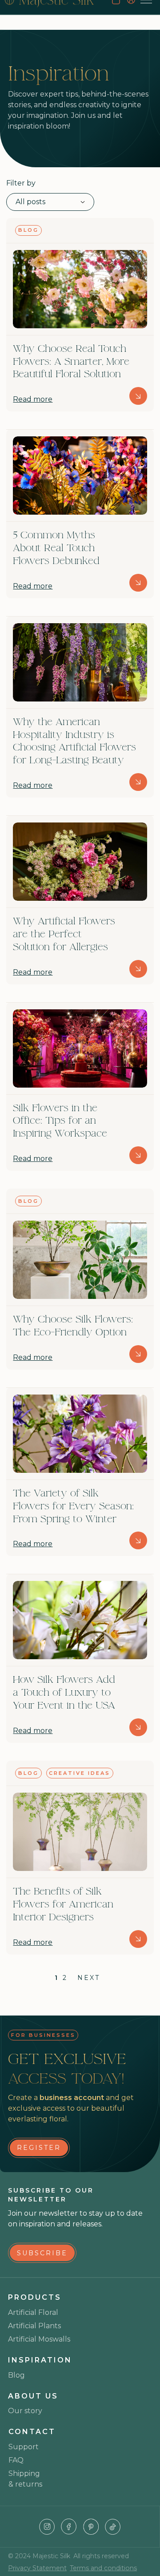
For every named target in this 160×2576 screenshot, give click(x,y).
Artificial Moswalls (39, 2339)
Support (24, 2447)
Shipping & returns (25, 2479)
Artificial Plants (34, 2326)
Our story (25, 2411)
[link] (39, 2148)
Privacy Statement (37, 2568)
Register (39, 2148)
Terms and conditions (103, 2568)
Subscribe (42, 2253)
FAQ (16, 2460)
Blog (16, 2375)
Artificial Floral (33, 2312)
